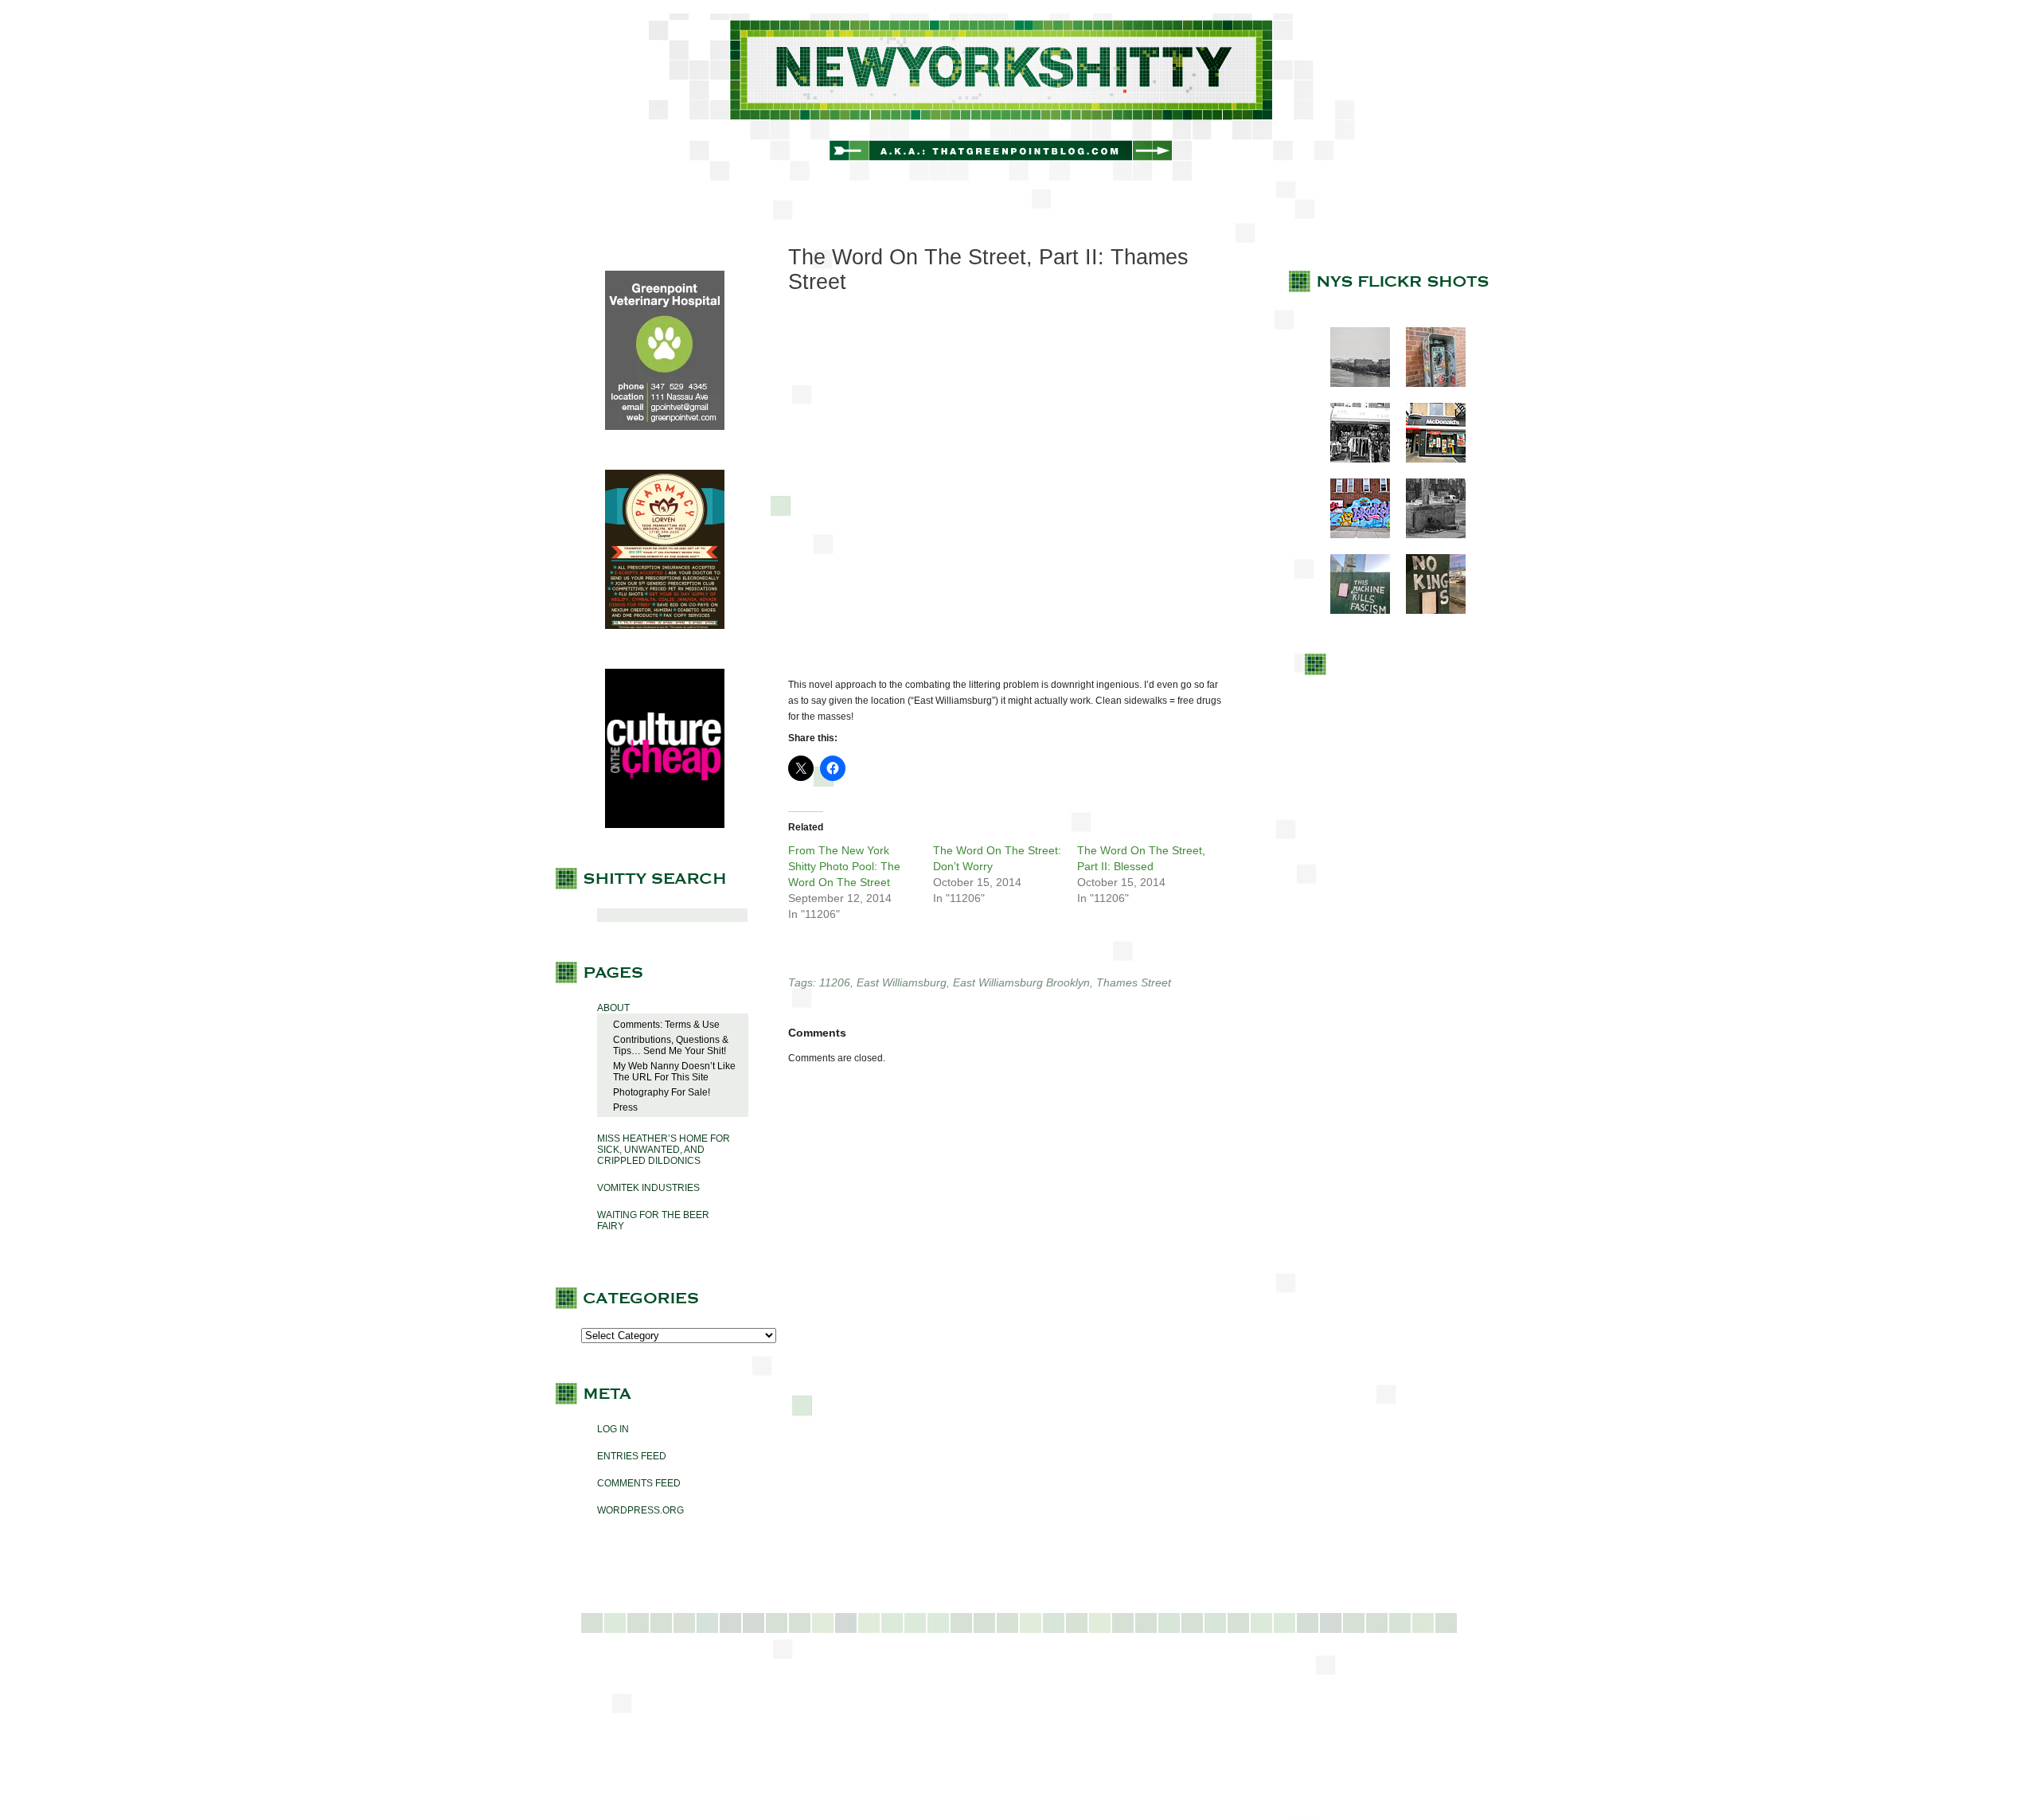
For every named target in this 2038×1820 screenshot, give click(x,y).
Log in (613, 1429)
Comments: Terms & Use (666, 1025)
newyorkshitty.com (1019, 97)
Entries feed (632, 1456)
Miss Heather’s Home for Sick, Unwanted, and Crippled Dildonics (664, 1150)
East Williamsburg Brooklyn (1021, 982)
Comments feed (639, 1483)
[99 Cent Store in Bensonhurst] (1352, 459)
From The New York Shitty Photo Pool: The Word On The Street (844, 866)
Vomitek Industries (648, 1188)
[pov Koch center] (1352, 384)
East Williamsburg (902, 982)
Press (625, 1107)
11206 (835, 982)
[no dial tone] (1428, 384)
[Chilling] (1428, 535)
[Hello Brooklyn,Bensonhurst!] (1352, 535)
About (613, 1008)
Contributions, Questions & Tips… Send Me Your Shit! (671, 1045)
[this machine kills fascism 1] (1352, 611)
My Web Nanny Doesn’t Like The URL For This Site (674, 1072)
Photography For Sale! (662, 1092)
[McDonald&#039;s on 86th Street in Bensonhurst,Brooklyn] (1428, 459)
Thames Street (1134, 982)
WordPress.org (640, 1510)
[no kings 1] (1428, 611)
